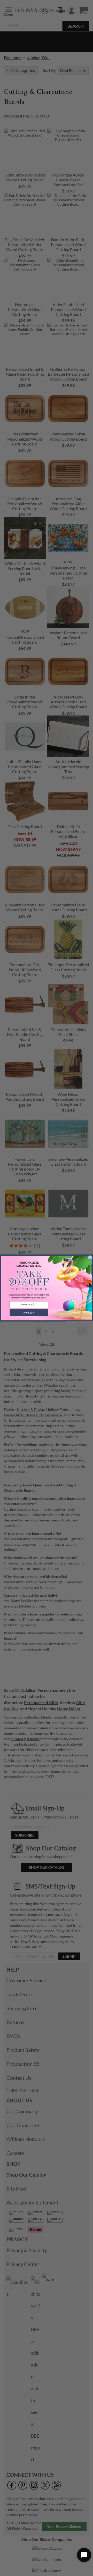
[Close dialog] (90, 1258)
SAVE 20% (29, 1313)
